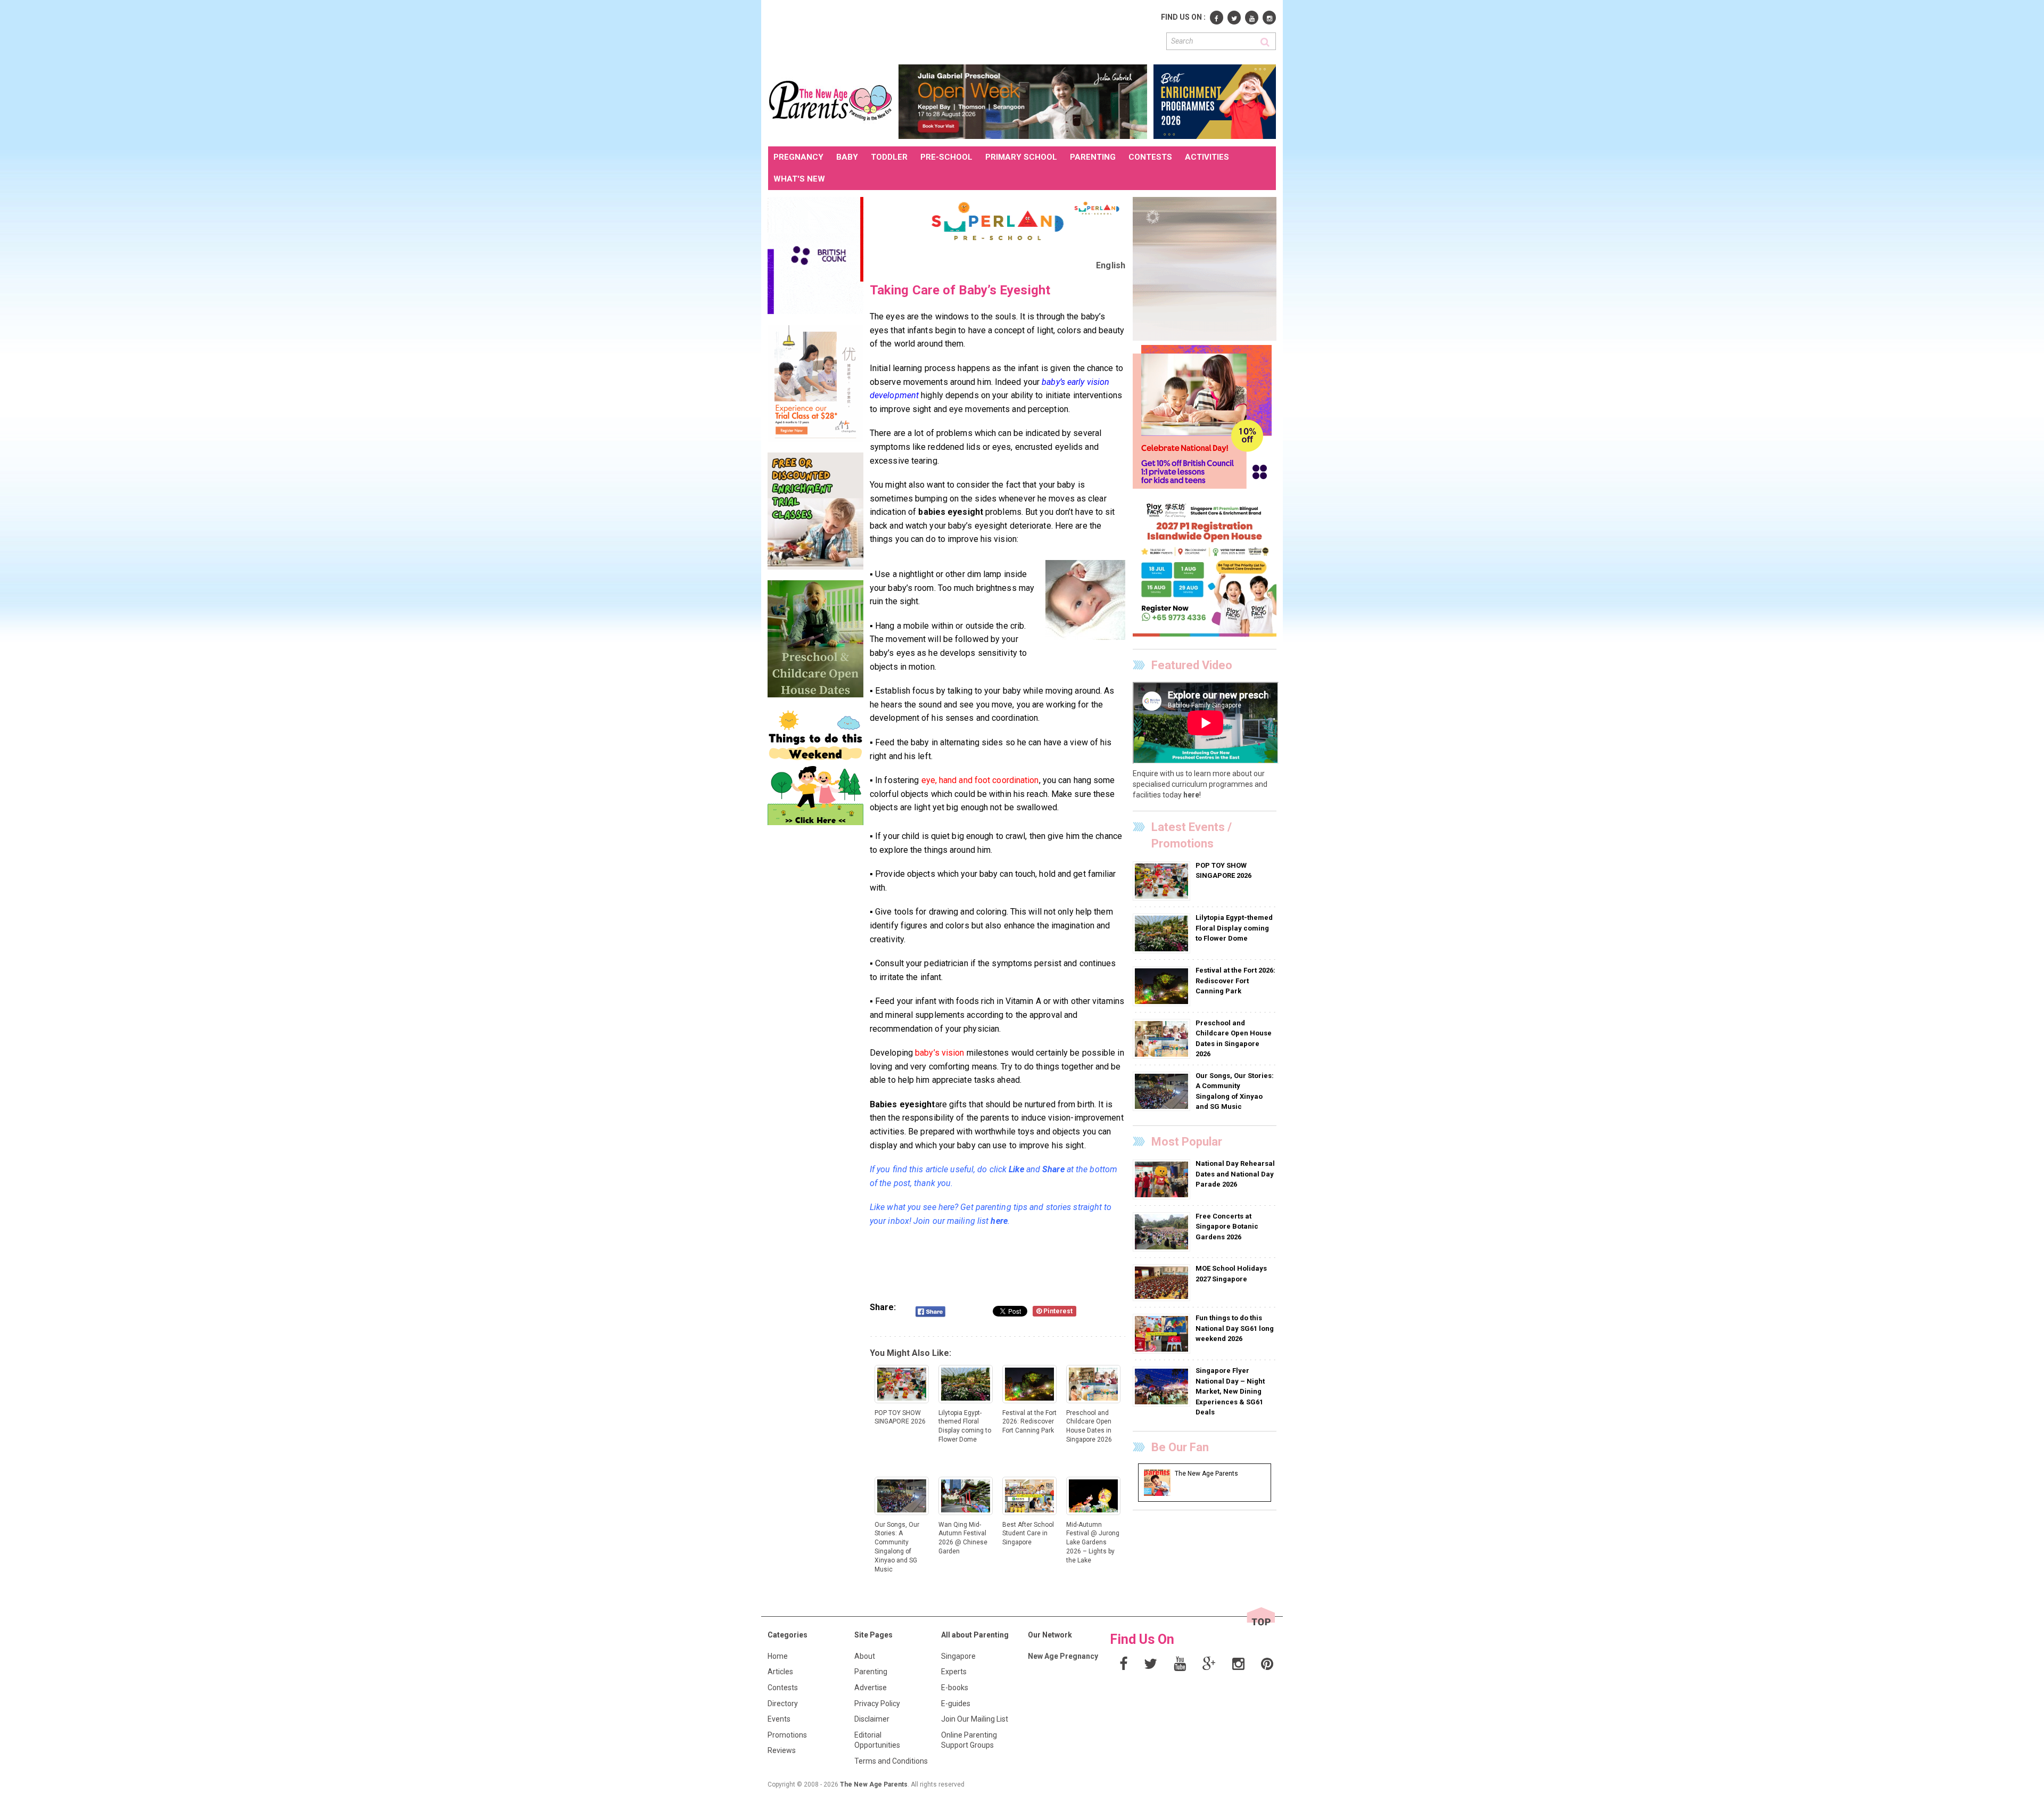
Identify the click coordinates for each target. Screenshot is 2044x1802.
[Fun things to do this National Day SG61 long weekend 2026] (1163, 1334)
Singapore (958, 1656)
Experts (954, 1672)
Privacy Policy (877, 1704)
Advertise (871, 1688)
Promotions (787, 1735)
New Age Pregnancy (1063, 1656)
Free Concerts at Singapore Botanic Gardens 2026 (1227, 1227)
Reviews (782, 1750)
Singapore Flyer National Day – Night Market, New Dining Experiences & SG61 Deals (1230, 1391)
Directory (783, 1704)
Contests (783, 1688)
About (865, 1656)
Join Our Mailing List (975, 1719)
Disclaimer (872, 1719)
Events (779, 1719)
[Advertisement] (962, 31)
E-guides (956, 1704)
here (1191, 795)
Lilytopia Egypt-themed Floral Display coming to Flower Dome (1234, 928)
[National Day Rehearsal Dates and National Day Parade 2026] (1163, 1179)
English (1111, 265)
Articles (780, 1672)
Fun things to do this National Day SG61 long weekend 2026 (1235, 1328)
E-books (955, 1688)
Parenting (871, 1672)
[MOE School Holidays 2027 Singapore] (1163, 1282)
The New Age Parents (874, 1784)
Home (778, 1656)
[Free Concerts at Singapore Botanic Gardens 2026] (1163, 1231)
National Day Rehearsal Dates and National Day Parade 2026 (1235, 1174)
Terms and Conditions (891, 1761)
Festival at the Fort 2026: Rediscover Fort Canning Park (1235, 981)
